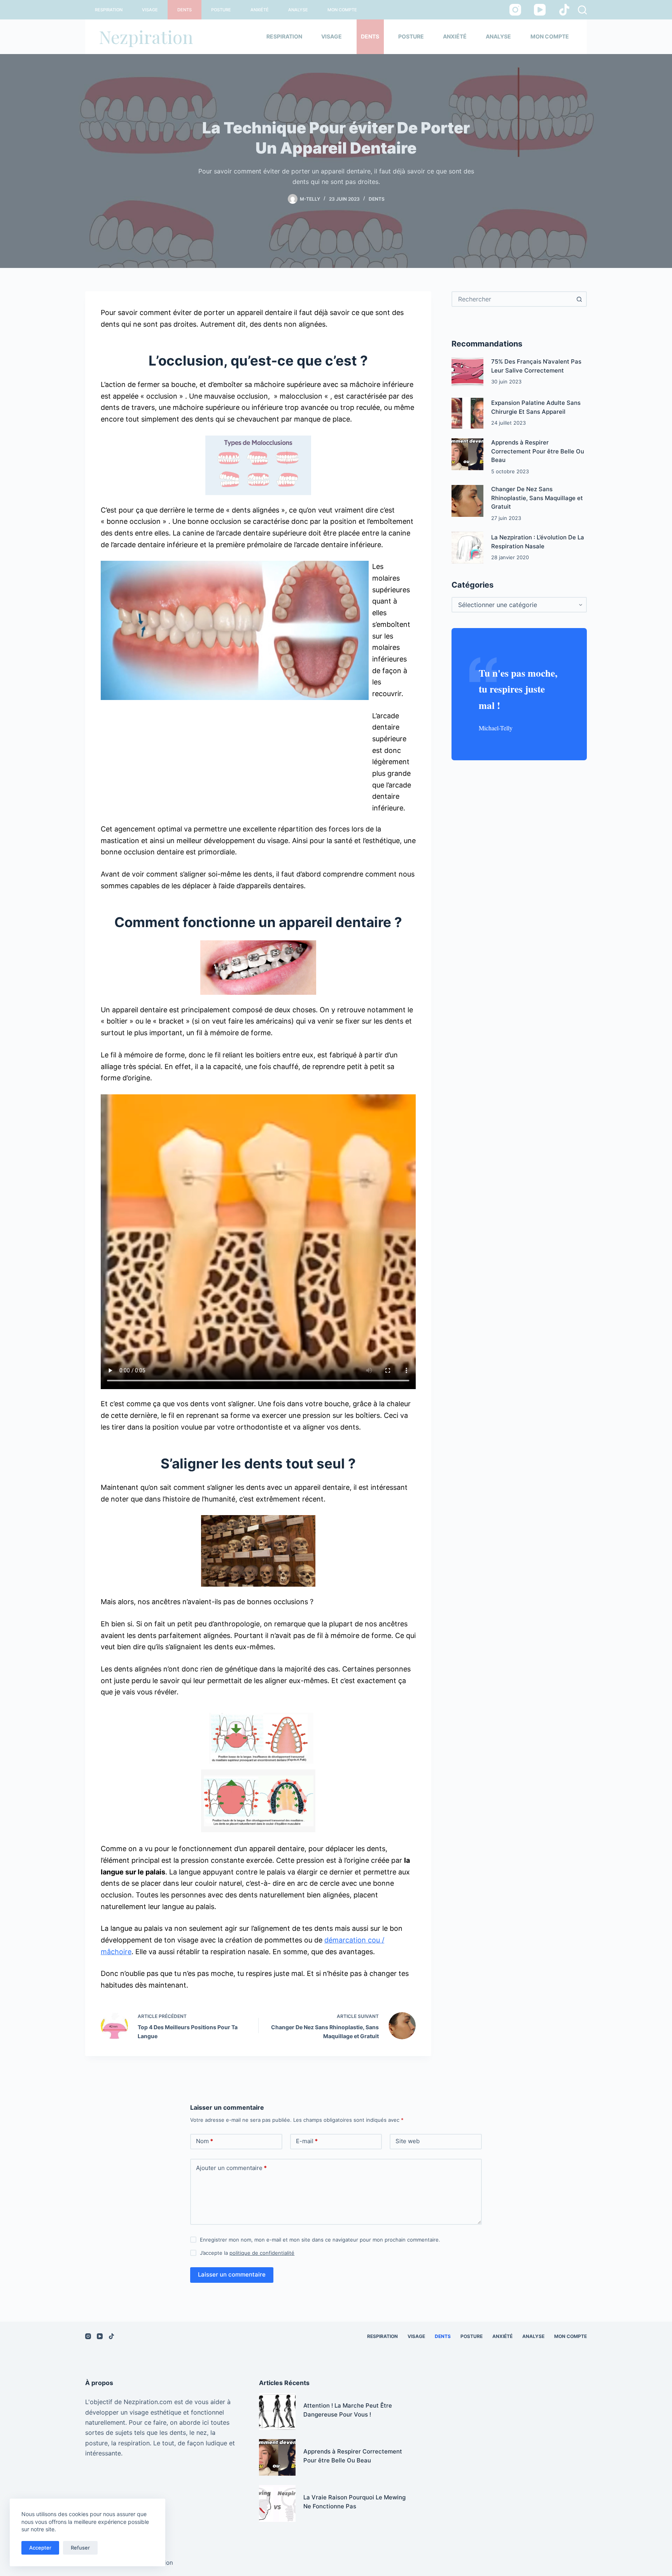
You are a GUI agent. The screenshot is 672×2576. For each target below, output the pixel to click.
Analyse (298, 10)
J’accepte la (247, 2253)
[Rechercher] (582, 10)
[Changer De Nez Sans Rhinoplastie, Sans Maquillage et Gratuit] (467, 501)
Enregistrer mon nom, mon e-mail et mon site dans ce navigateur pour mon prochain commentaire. (320, 2240)
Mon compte (342, 10)
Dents (185, 10)
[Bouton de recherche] (579, 299)
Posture (221, 10)
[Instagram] (515, 10)
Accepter (40, 2548)
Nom (205, 2141)
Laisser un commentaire (232, 2274)
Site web (408, 2141)
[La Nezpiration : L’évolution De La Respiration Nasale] (467, 548)
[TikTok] (564, 10)
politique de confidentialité (262, 2253)
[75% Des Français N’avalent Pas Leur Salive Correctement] (467, 372)
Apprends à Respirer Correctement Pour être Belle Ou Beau (538, 451)
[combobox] (512, 299)
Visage (150, 10)
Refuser (80, 2548)
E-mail (307, 2141)
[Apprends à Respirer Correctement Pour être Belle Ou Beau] (467, 454)
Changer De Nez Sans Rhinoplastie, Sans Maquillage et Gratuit (537, 498)
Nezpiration (146, 37)
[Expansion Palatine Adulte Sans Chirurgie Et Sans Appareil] (467, 413)
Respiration (109, 10)
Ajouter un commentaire (231, 2168)
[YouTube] (540, 10)
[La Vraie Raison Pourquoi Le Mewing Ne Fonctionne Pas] (277, 2503)
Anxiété (260, 10)
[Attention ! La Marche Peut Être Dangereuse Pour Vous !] (277, 2411)
